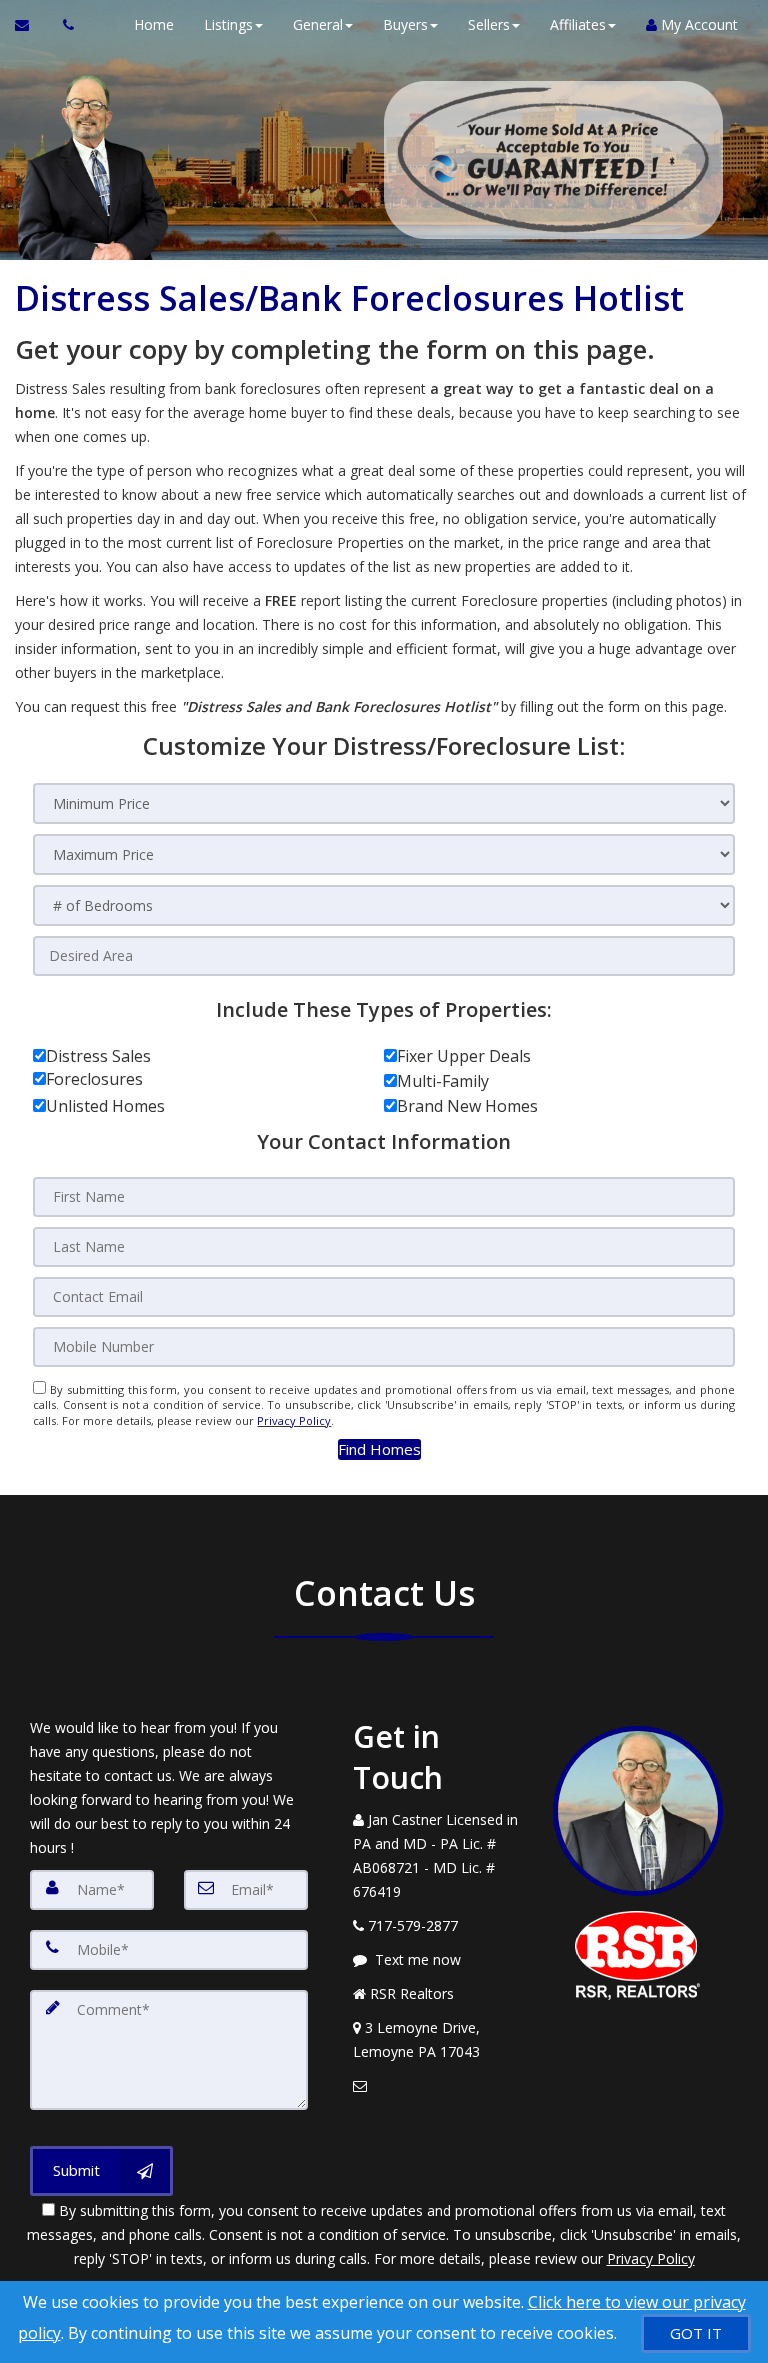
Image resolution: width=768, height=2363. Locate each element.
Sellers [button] (489, 24)
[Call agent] (63, 25)
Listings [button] (228, 24)
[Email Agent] (31, 25)
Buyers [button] (405, 24)
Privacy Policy (294, 1420)
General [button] (318, 24)
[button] (379, 1449)
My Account (697, 24)
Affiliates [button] (578, 24)
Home (154, 24)
